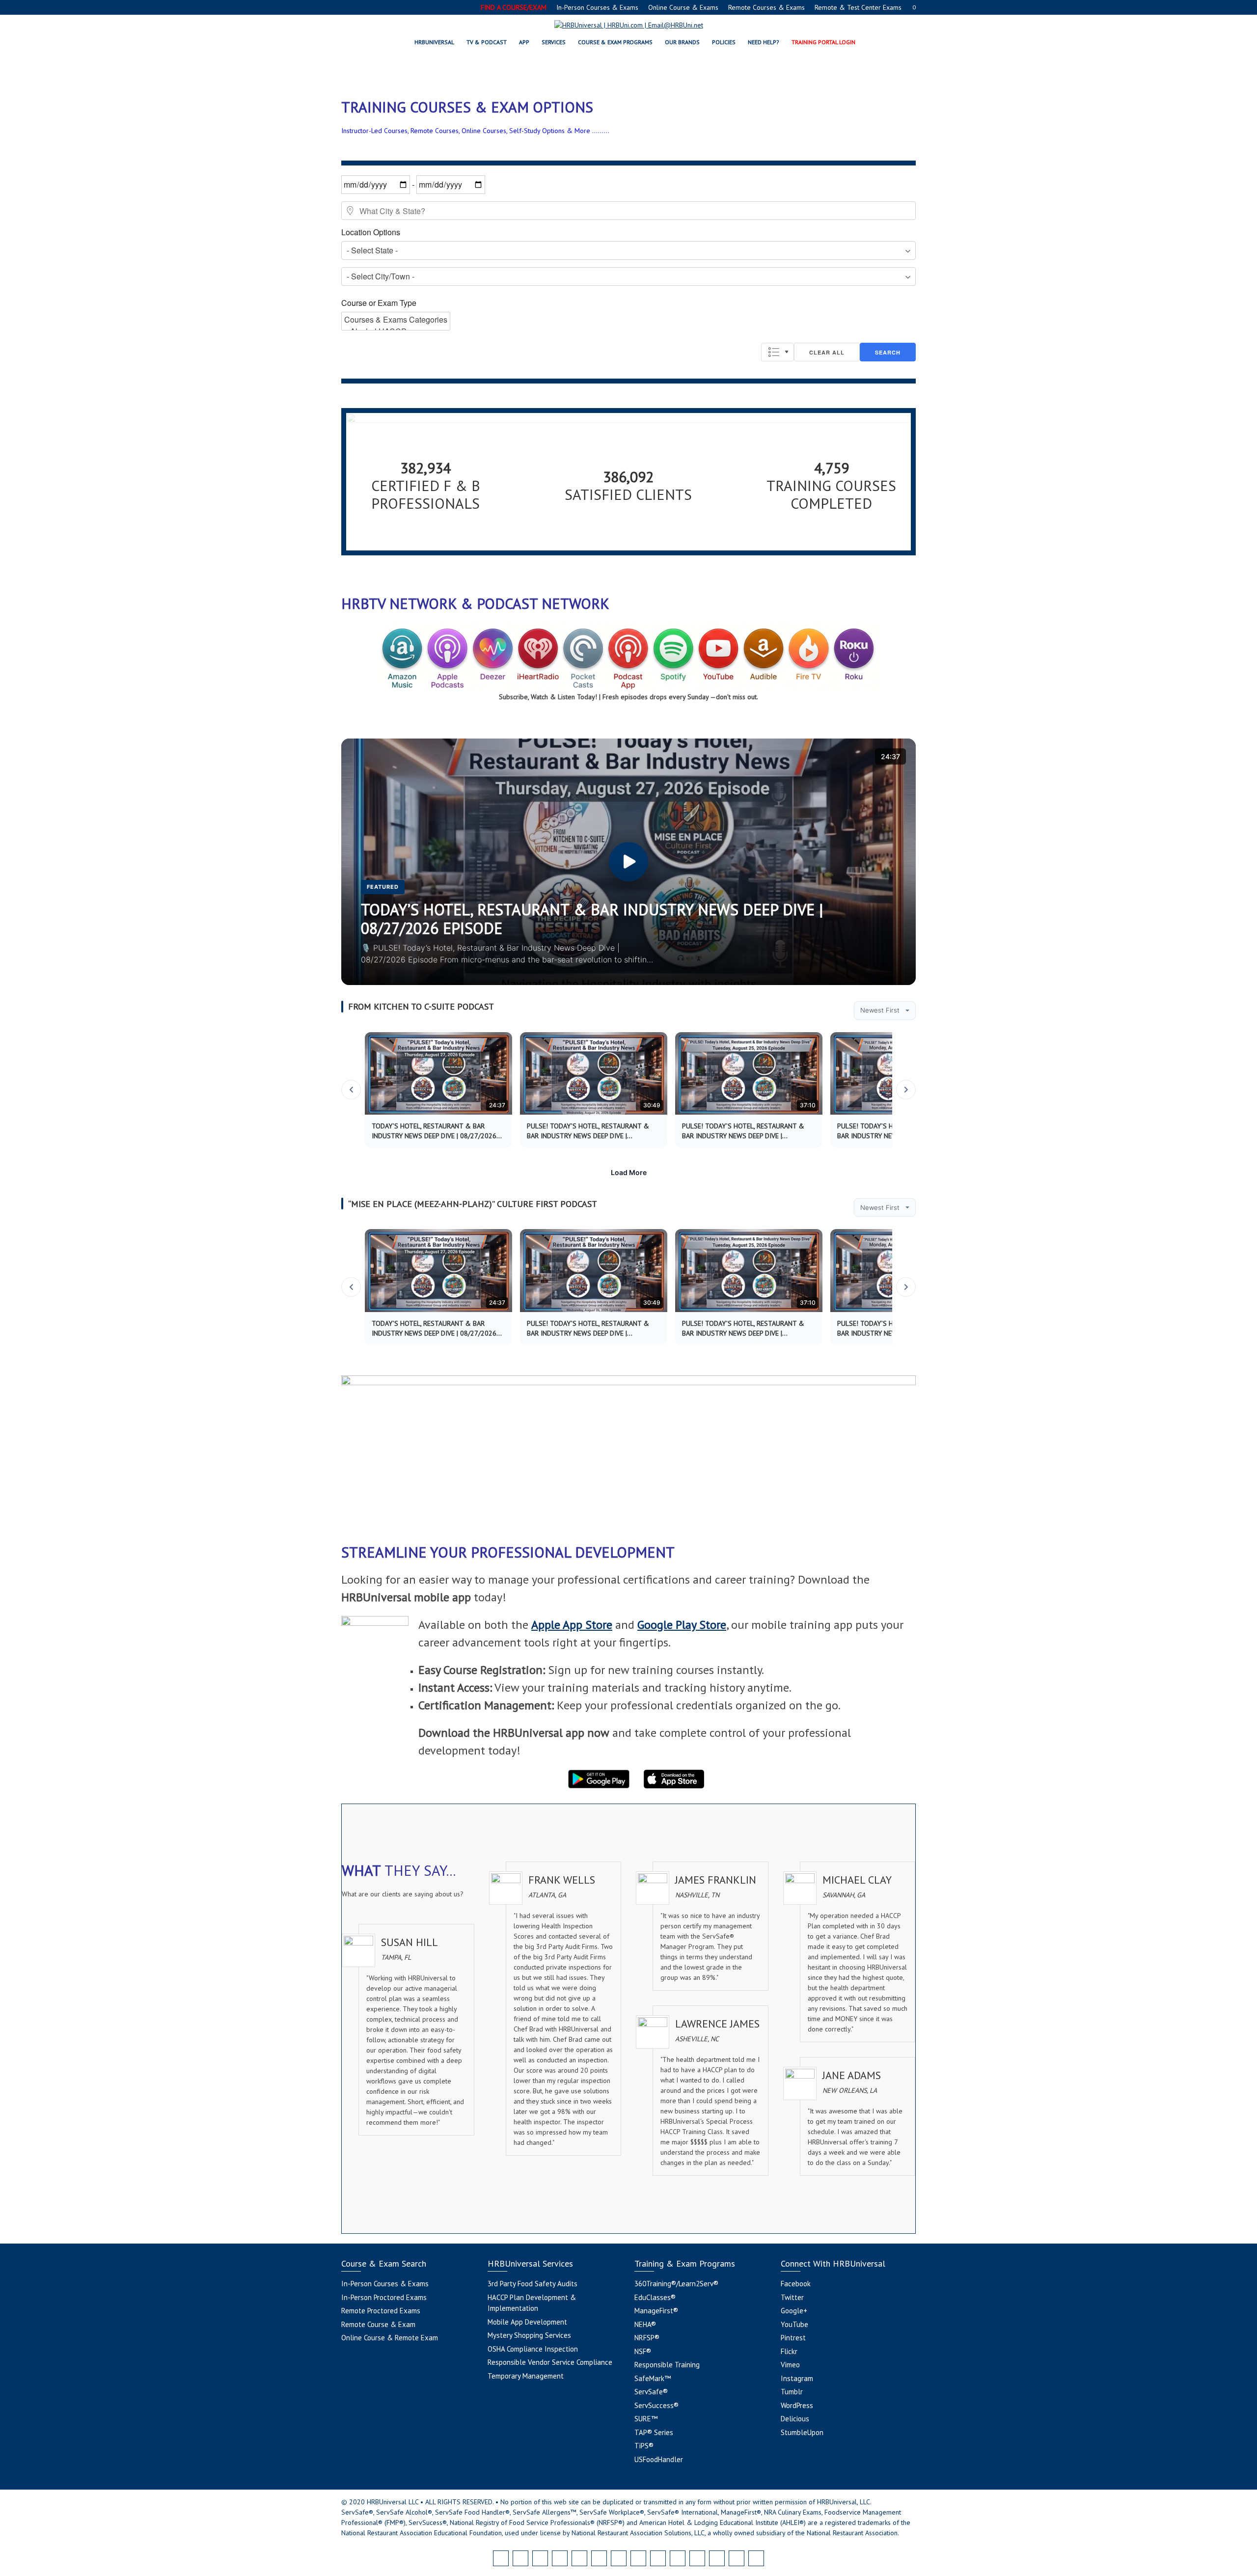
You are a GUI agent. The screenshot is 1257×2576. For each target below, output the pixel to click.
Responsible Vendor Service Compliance (550, 2362)
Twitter (792, 2297)
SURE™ (646, 2419)
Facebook (796, 2284)
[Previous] (351, 1090)
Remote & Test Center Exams (858, 7)
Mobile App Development (527, 2322)
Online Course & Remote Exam (390, 2338)
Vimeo (790, 2365)
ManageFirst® (656, 2311)
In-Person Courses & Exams (597, 7)
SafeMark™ (653, 2378)
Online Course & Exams (683, 7)
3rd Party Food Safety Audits (533, 2284)
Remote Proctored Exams (381, 2311)
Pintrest (793, 2338)
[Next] (906, 1090)
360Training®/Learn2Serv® (676, 2284)
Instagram (797, 2378)
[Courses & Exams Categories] (396, 320)
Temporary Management (526, 2376)
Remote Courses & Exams (766, 7)
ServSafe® (651, 2392)
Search (888, 352)
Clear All (827, 352)
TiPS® (644, 2446)
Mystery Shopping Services (529, 2335)
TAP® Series (654, 2432)
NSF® (643, 2351)
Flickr (789, 2351)
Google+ (794, 2311)
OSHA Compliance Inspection (533, 2349)
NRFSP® (647, 2338)
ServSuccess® (656, 2405)
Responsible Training (667, 2365)
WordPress (797, 2405)
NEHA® (645, 2324)
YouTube (794, 2324)
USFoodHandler (659, 2459)
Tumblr (792, 2392)
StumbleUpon (802, 2432)
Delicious (795, 2419)
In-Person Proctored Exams (384, 2297)
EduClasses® (655, 2297)
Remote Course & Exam (378, 2324)
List (778, 352)
